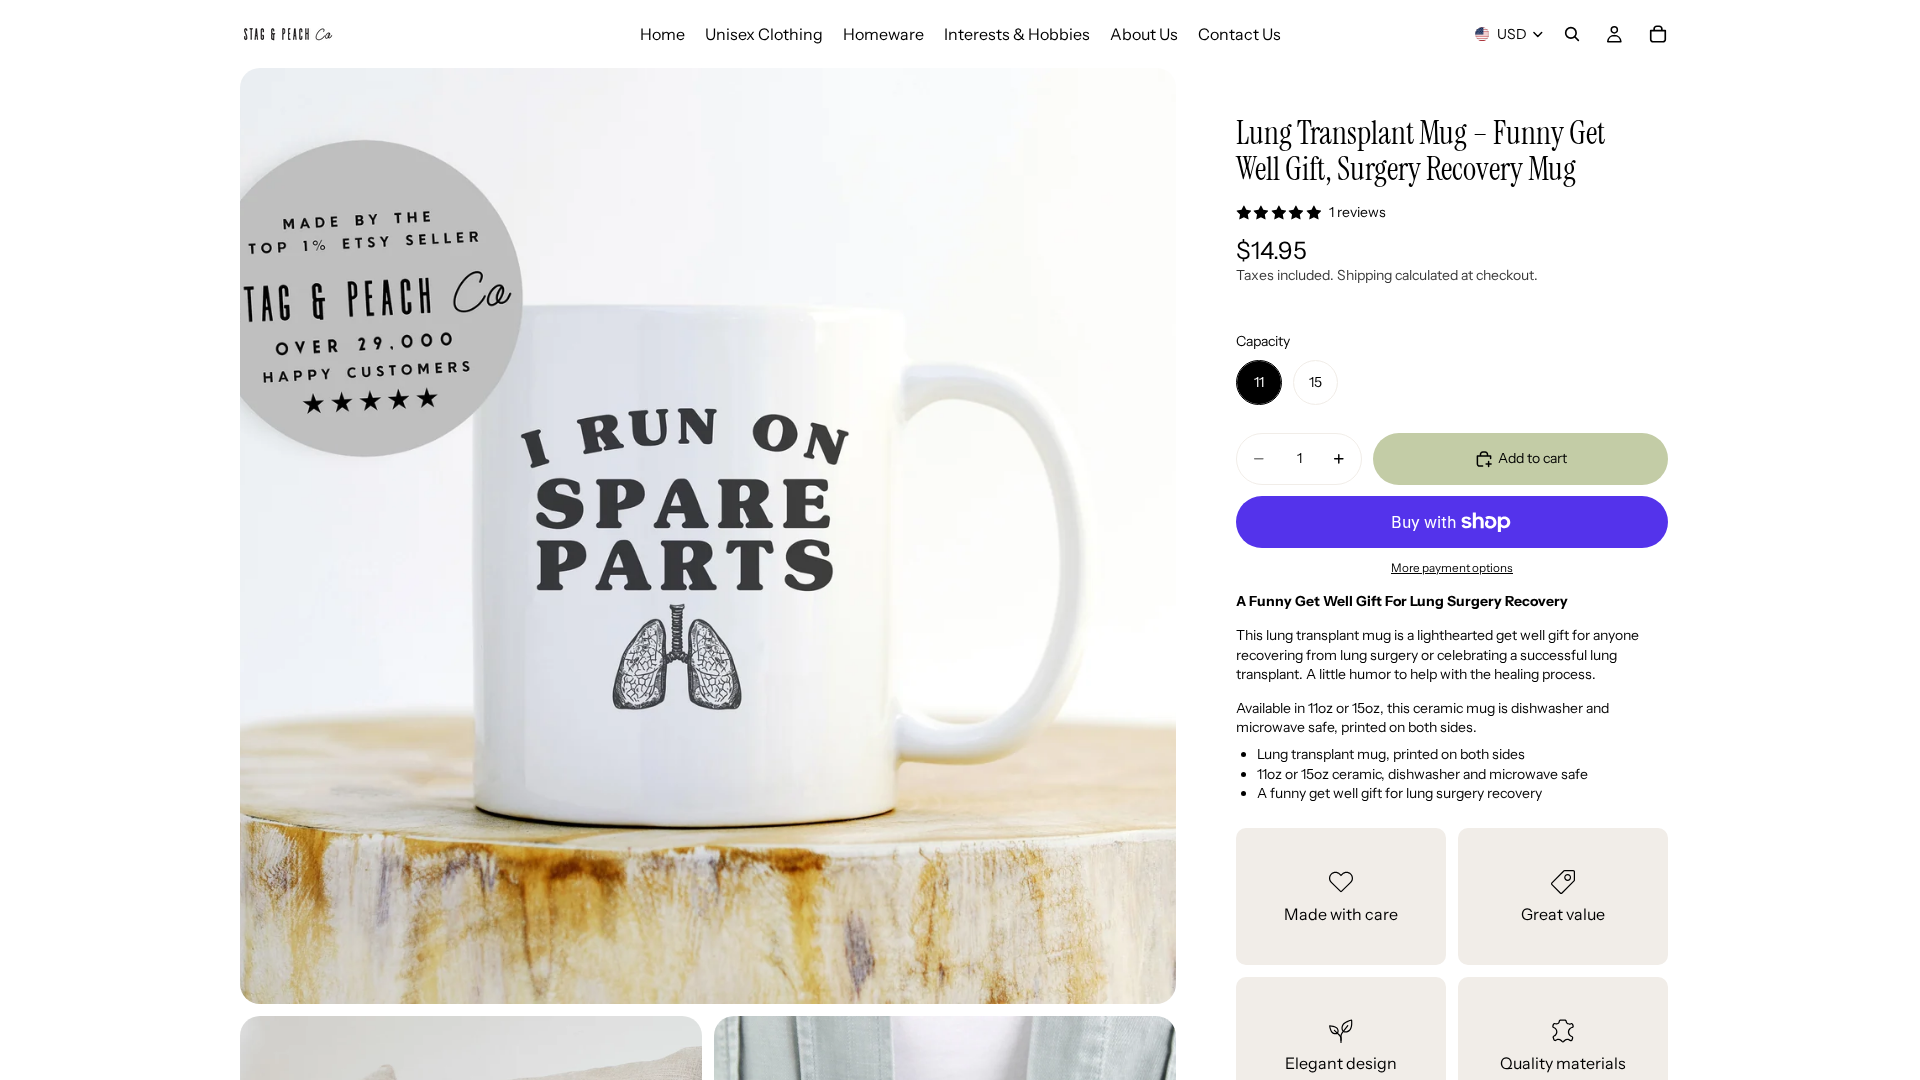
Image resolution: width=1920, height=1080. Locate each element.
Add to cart (1532, 458)
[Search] (1572, 34)
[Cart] (1658, 34)
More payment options (1452, 568)
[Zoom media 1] (708, 536)
